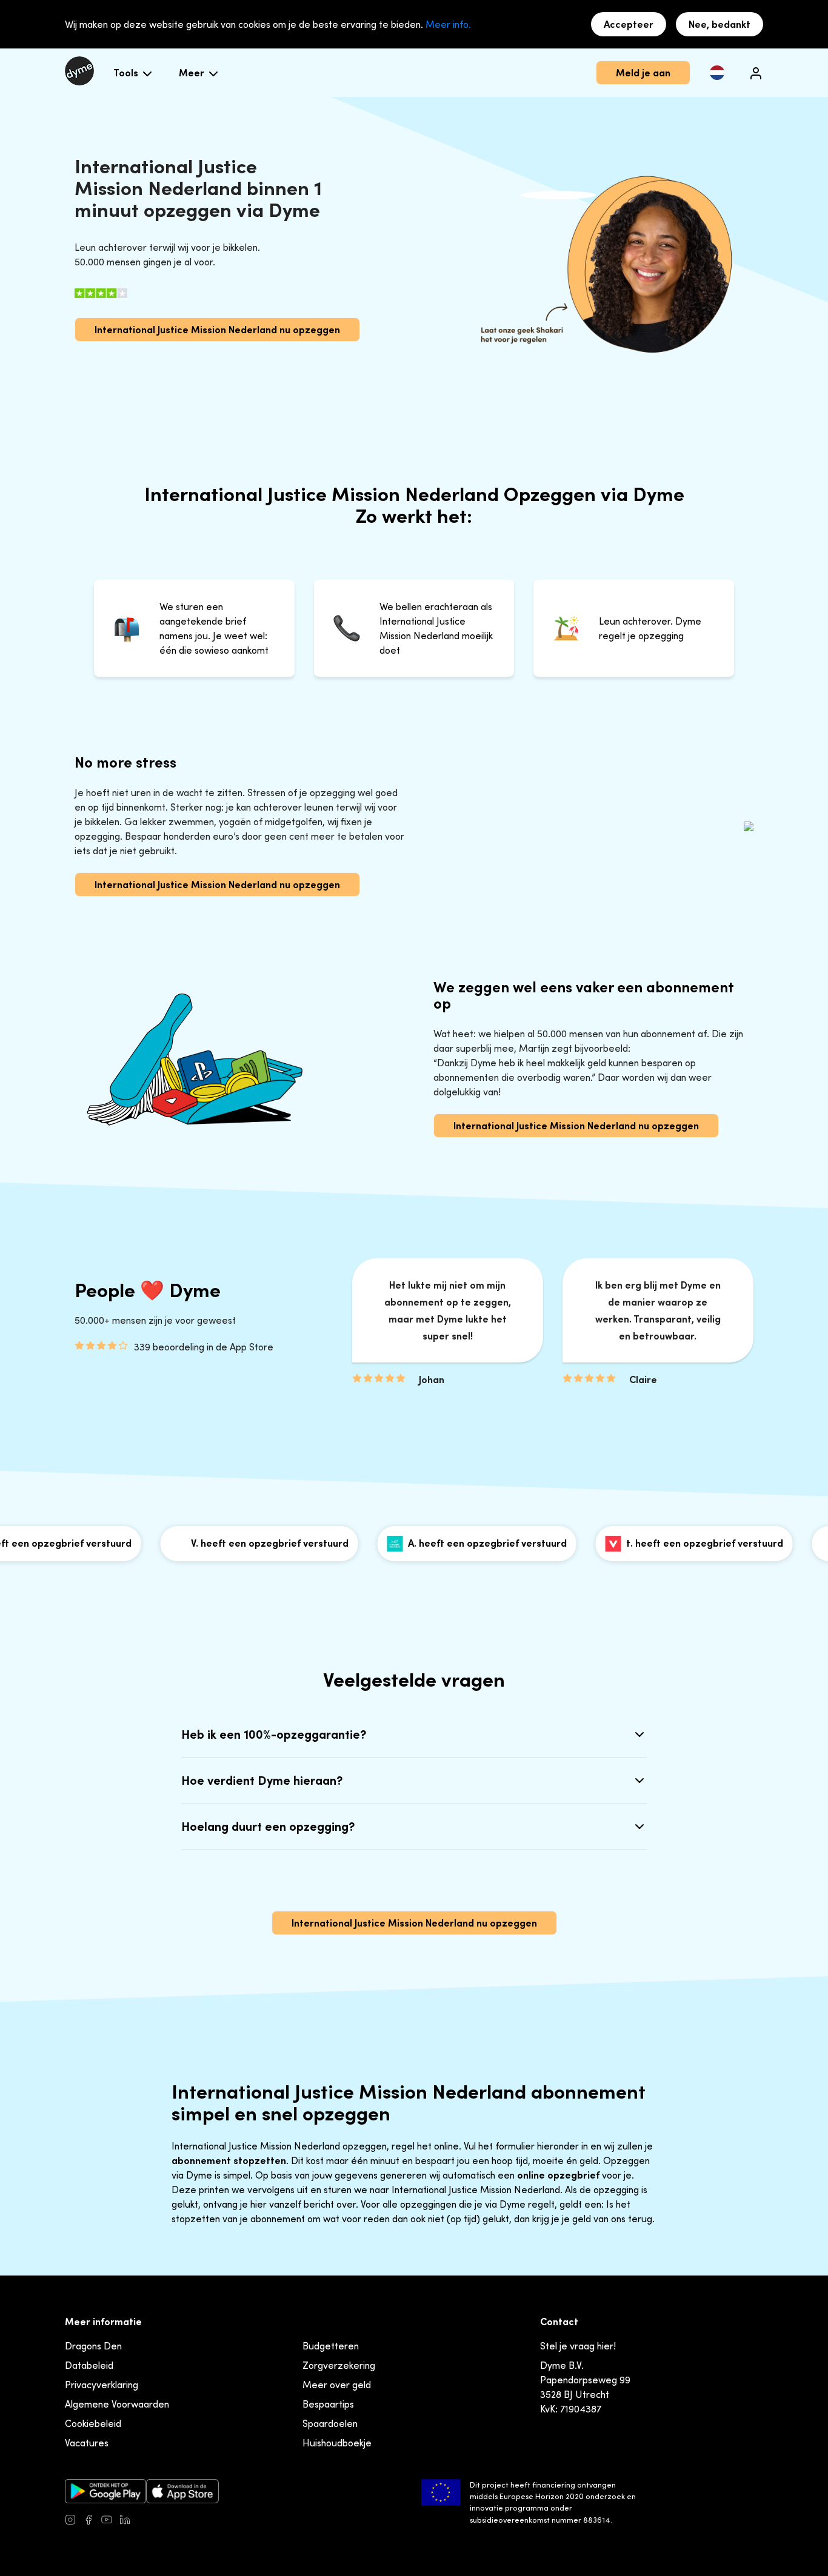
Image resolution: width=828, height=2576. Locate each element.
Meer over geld (337, 2385)
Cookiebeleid (93, 2423)
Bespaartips (328, 2404)
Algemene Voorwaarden (117, 2404)
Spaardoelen (330, 2423)
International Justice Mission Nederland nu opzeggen (217, 330)
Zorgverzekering (339, 2365)
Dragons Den (93, 2346)
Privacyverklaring (102, 2385)
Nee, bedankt (719, 24)
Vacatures (87, 2443)
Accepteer (629, 24)
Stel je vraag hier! (578, 2346)
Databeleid (89, 2365)
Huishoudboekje (337, 2443)
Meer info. (448, 24)
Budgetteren (331, 2346)
